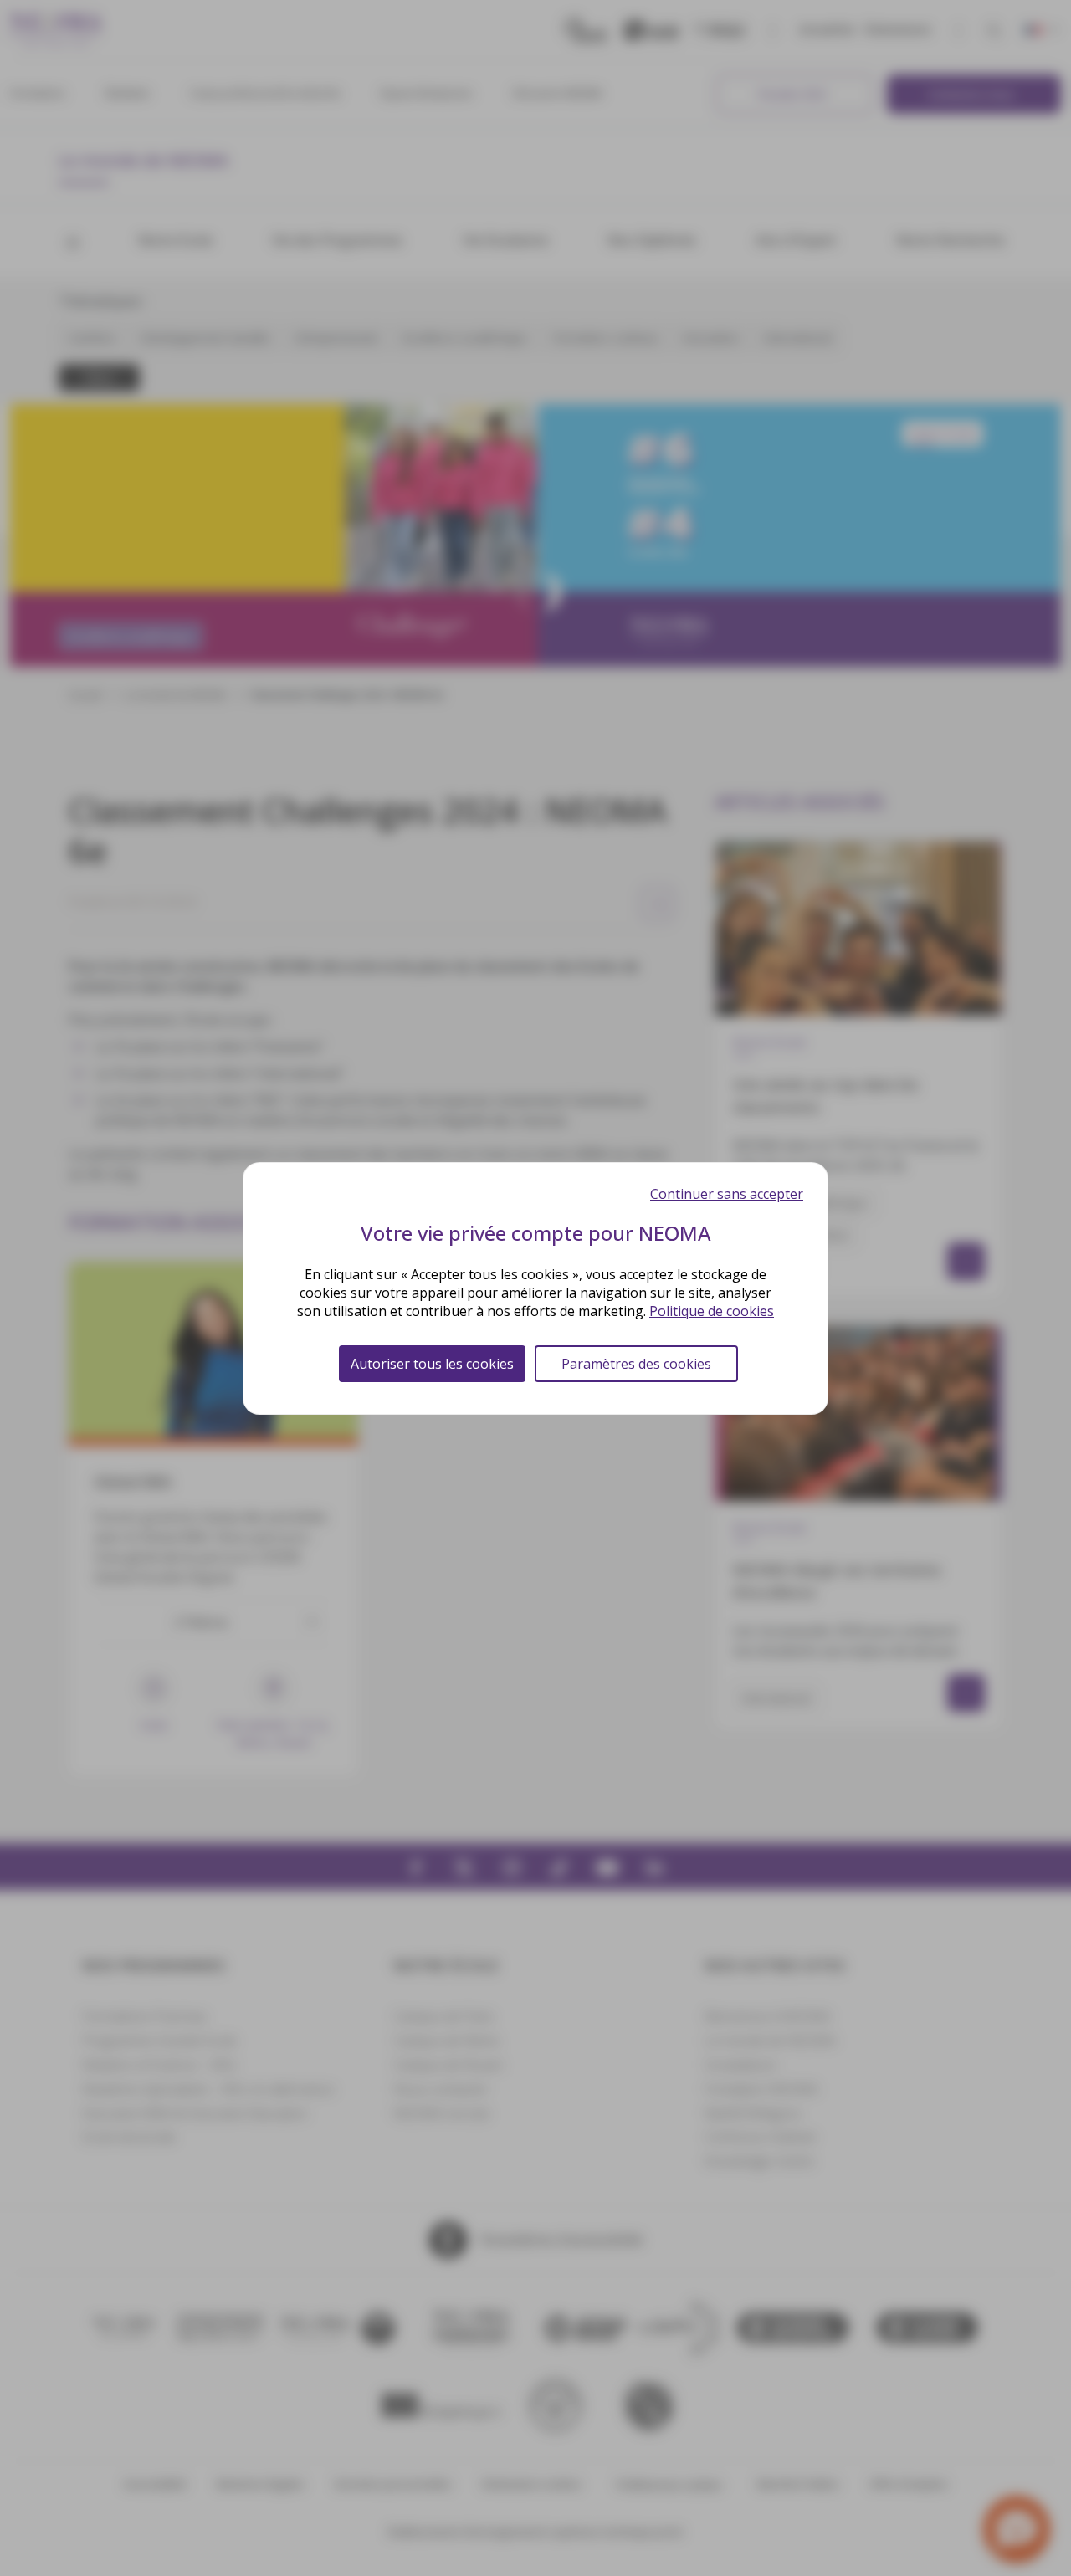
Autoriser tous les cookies (432, 1364)
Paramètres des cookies (636, 1364)
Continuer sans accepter (727, 1194)
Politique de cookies (712, 1311)
